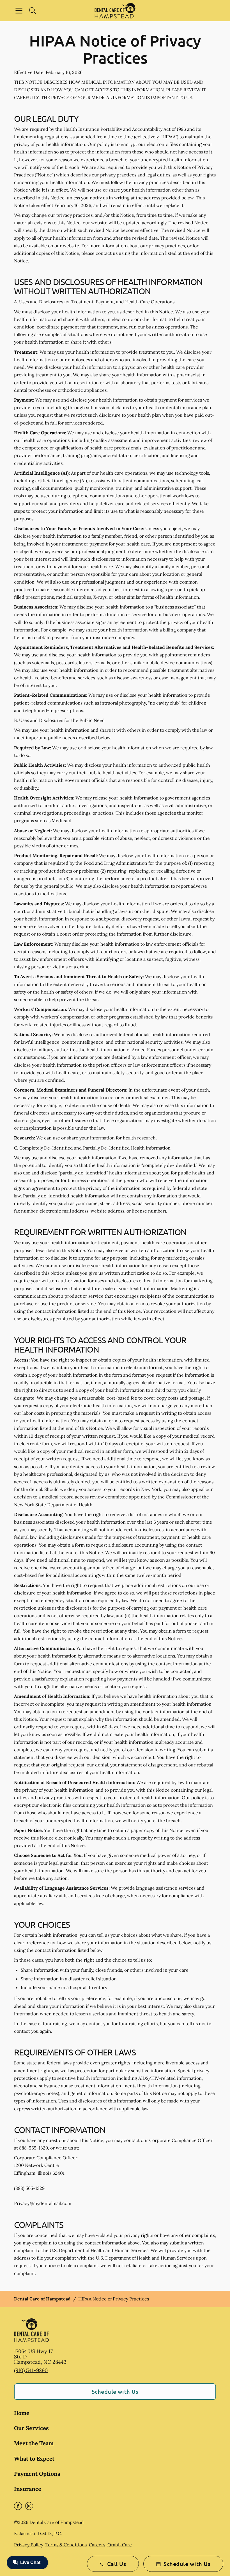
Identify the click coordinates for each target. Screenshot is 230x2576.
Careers (97, 2545)
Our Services (31, 2428)
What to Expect (34, 2459)
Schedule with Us (115, 2391)
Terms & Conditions (66, 2545)
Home (22, 2413)
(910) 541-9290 (31, 2370)
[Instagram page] (29, 2506)
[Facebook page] (18, 2506)
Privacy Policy (29, 2545)
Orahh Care (120, 2545)
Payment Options (37, 2474)
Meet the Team (34, 2443)
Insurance (28, 2489)
